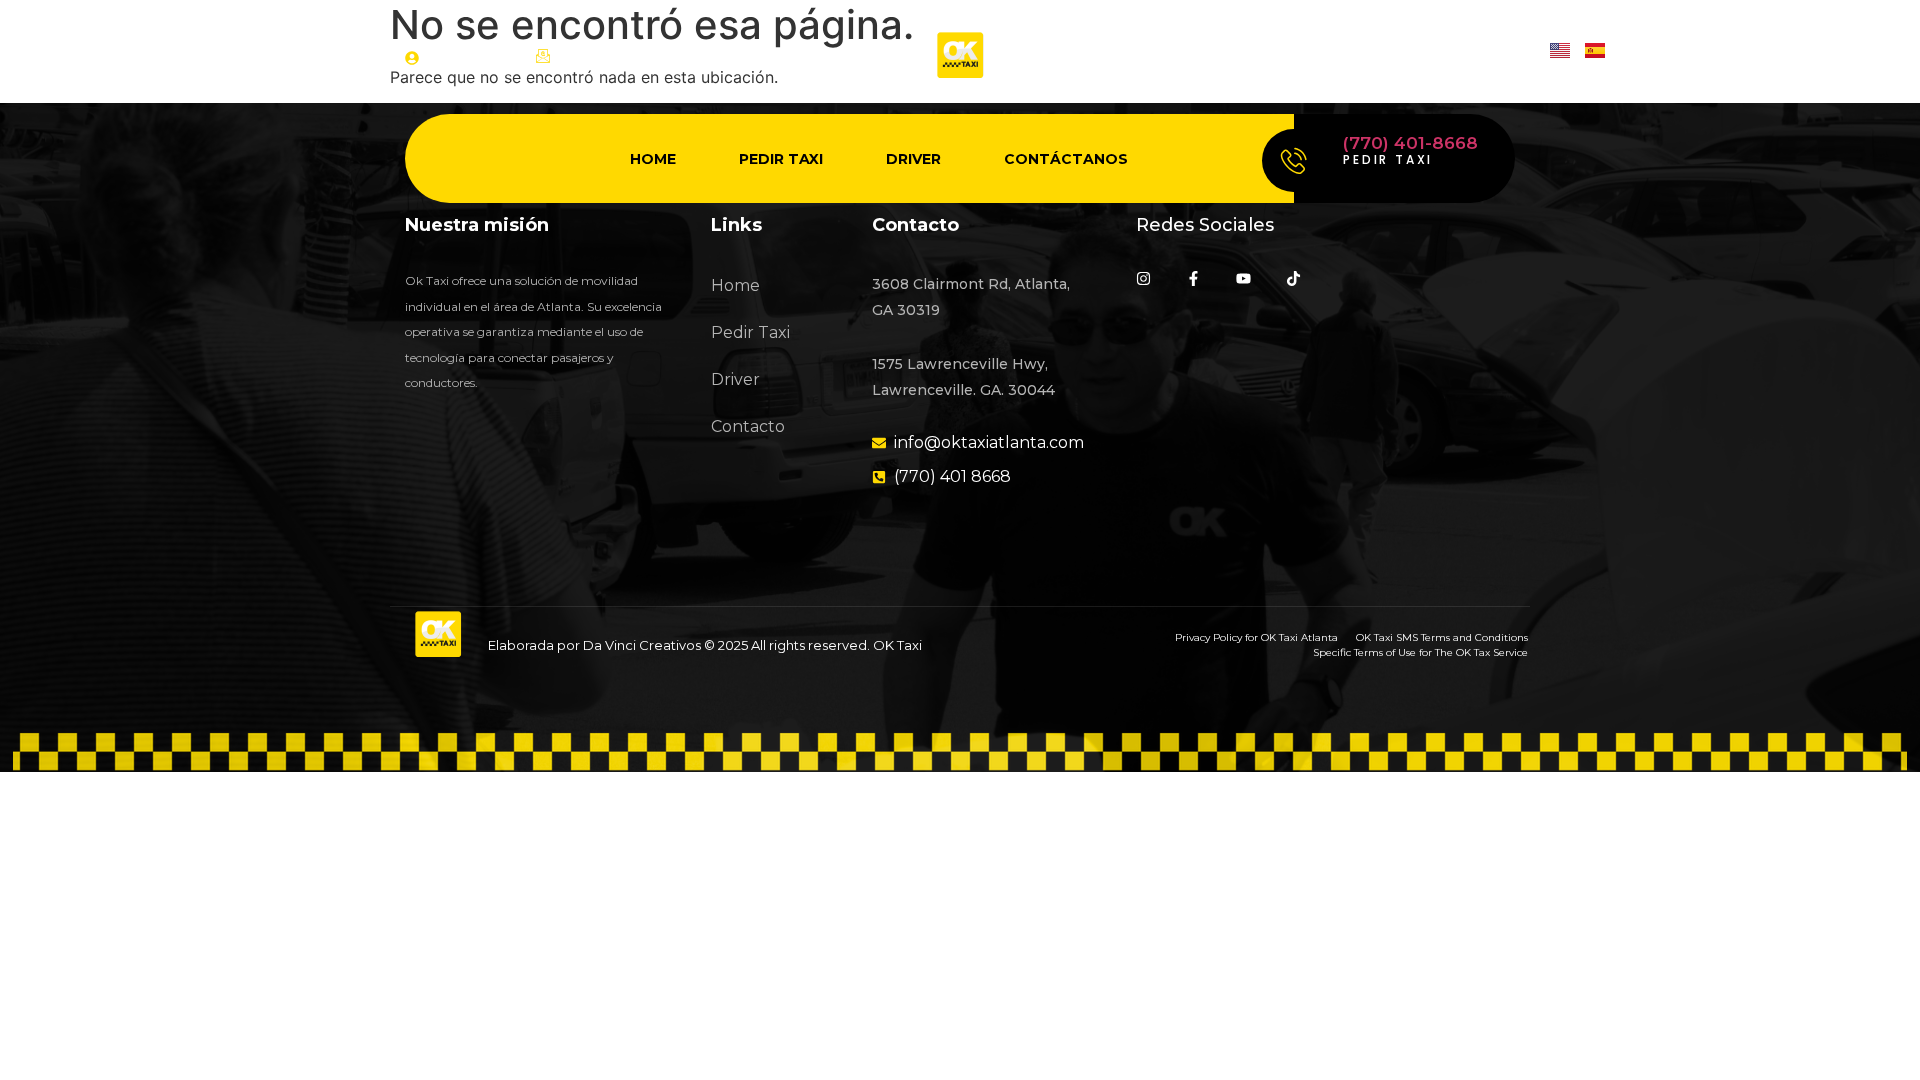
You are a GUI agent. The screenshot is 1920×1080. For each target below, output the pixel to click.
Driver (913, 159)
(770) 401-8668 (1410, 143)
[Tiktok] (1507, 57)
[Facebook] (1403, 57)
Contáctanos (1066, 159)
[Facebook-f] (1193, 278)
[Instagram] (1351, 57)
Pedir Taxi (781, 159)
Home (653, 159)
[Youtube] (1455, 57)
